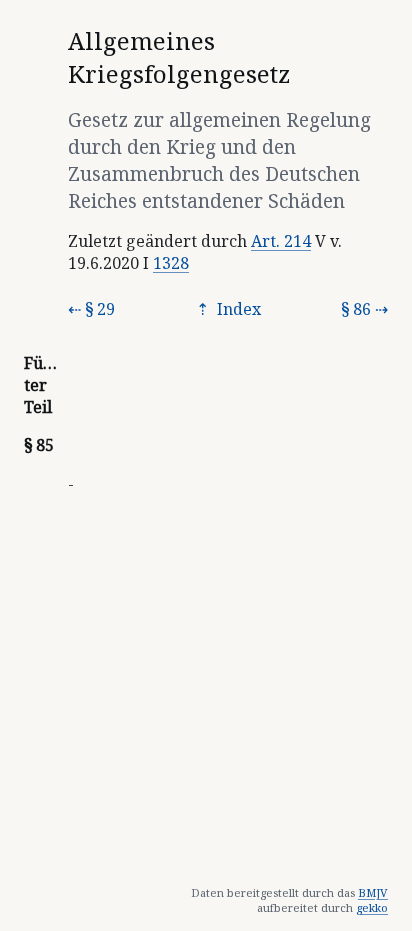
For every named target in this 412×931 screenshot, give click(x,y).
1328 (171, 263)
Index (237, 309)
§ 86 (356, 309)
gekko (372, 907)
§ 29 (100, 309)
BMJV (373, 892)
